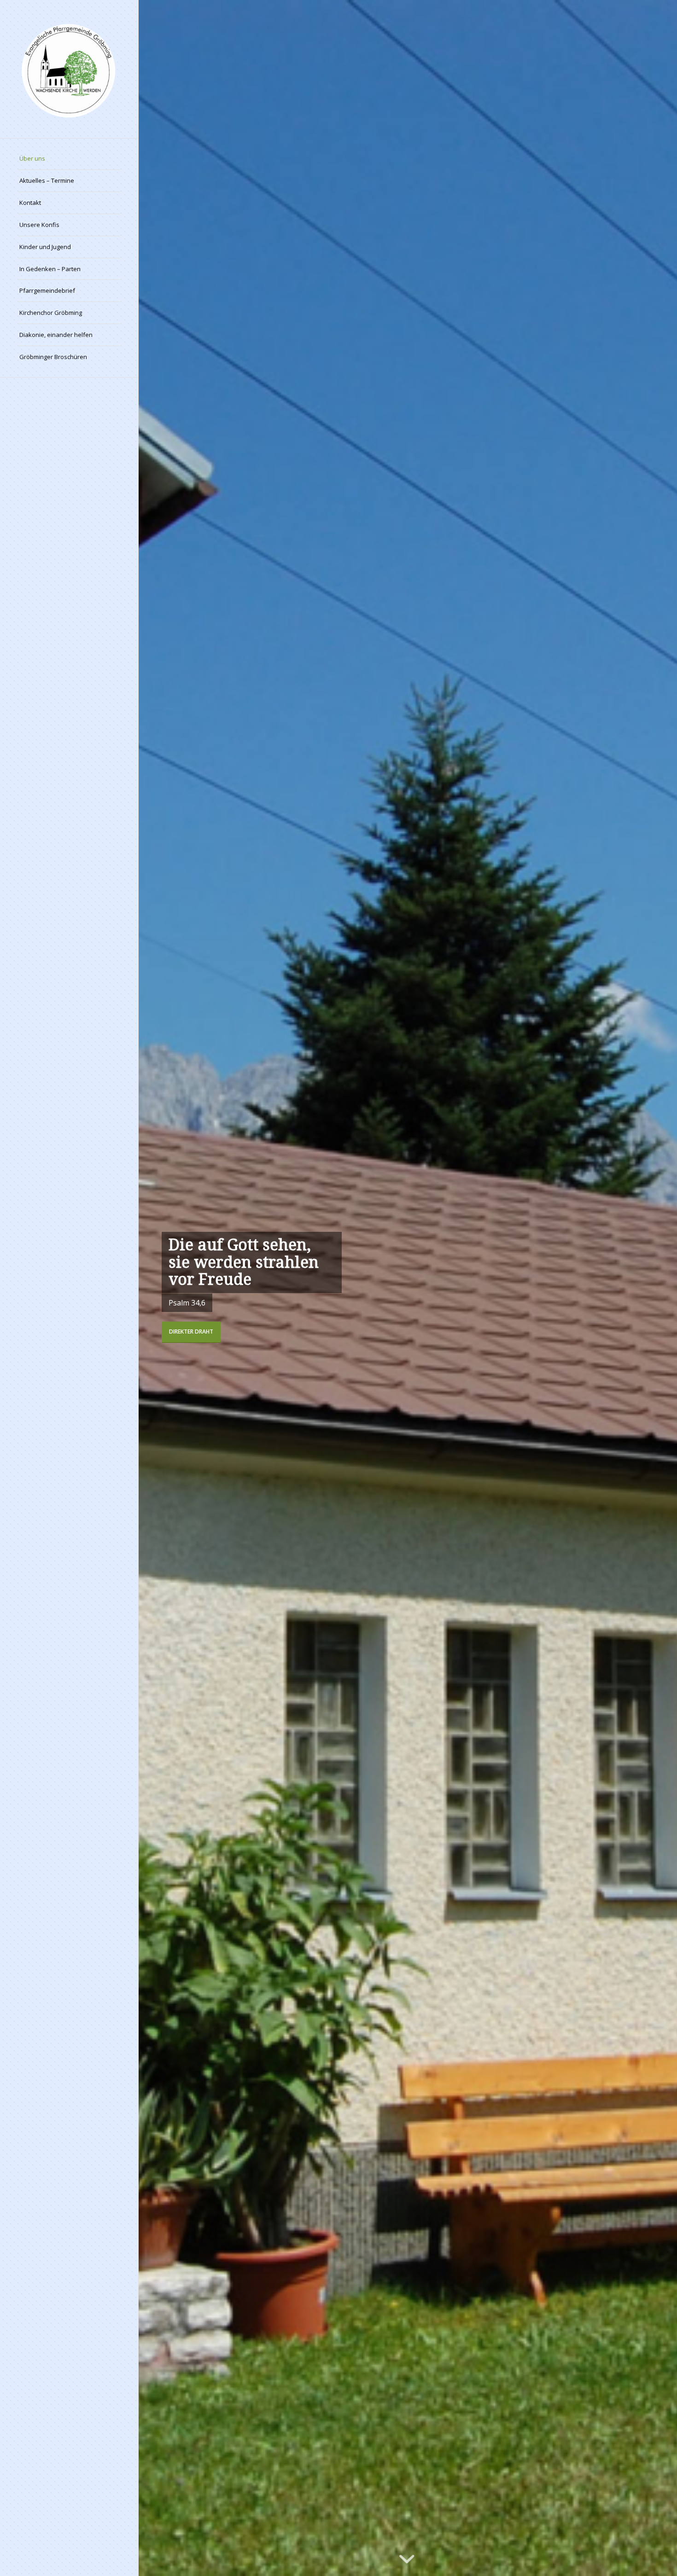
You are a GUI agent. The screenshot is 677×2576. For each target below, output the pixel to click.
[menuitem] (69, 159)
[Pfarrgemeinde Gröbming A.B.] (69, 69)
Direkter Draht (191, 1332)
